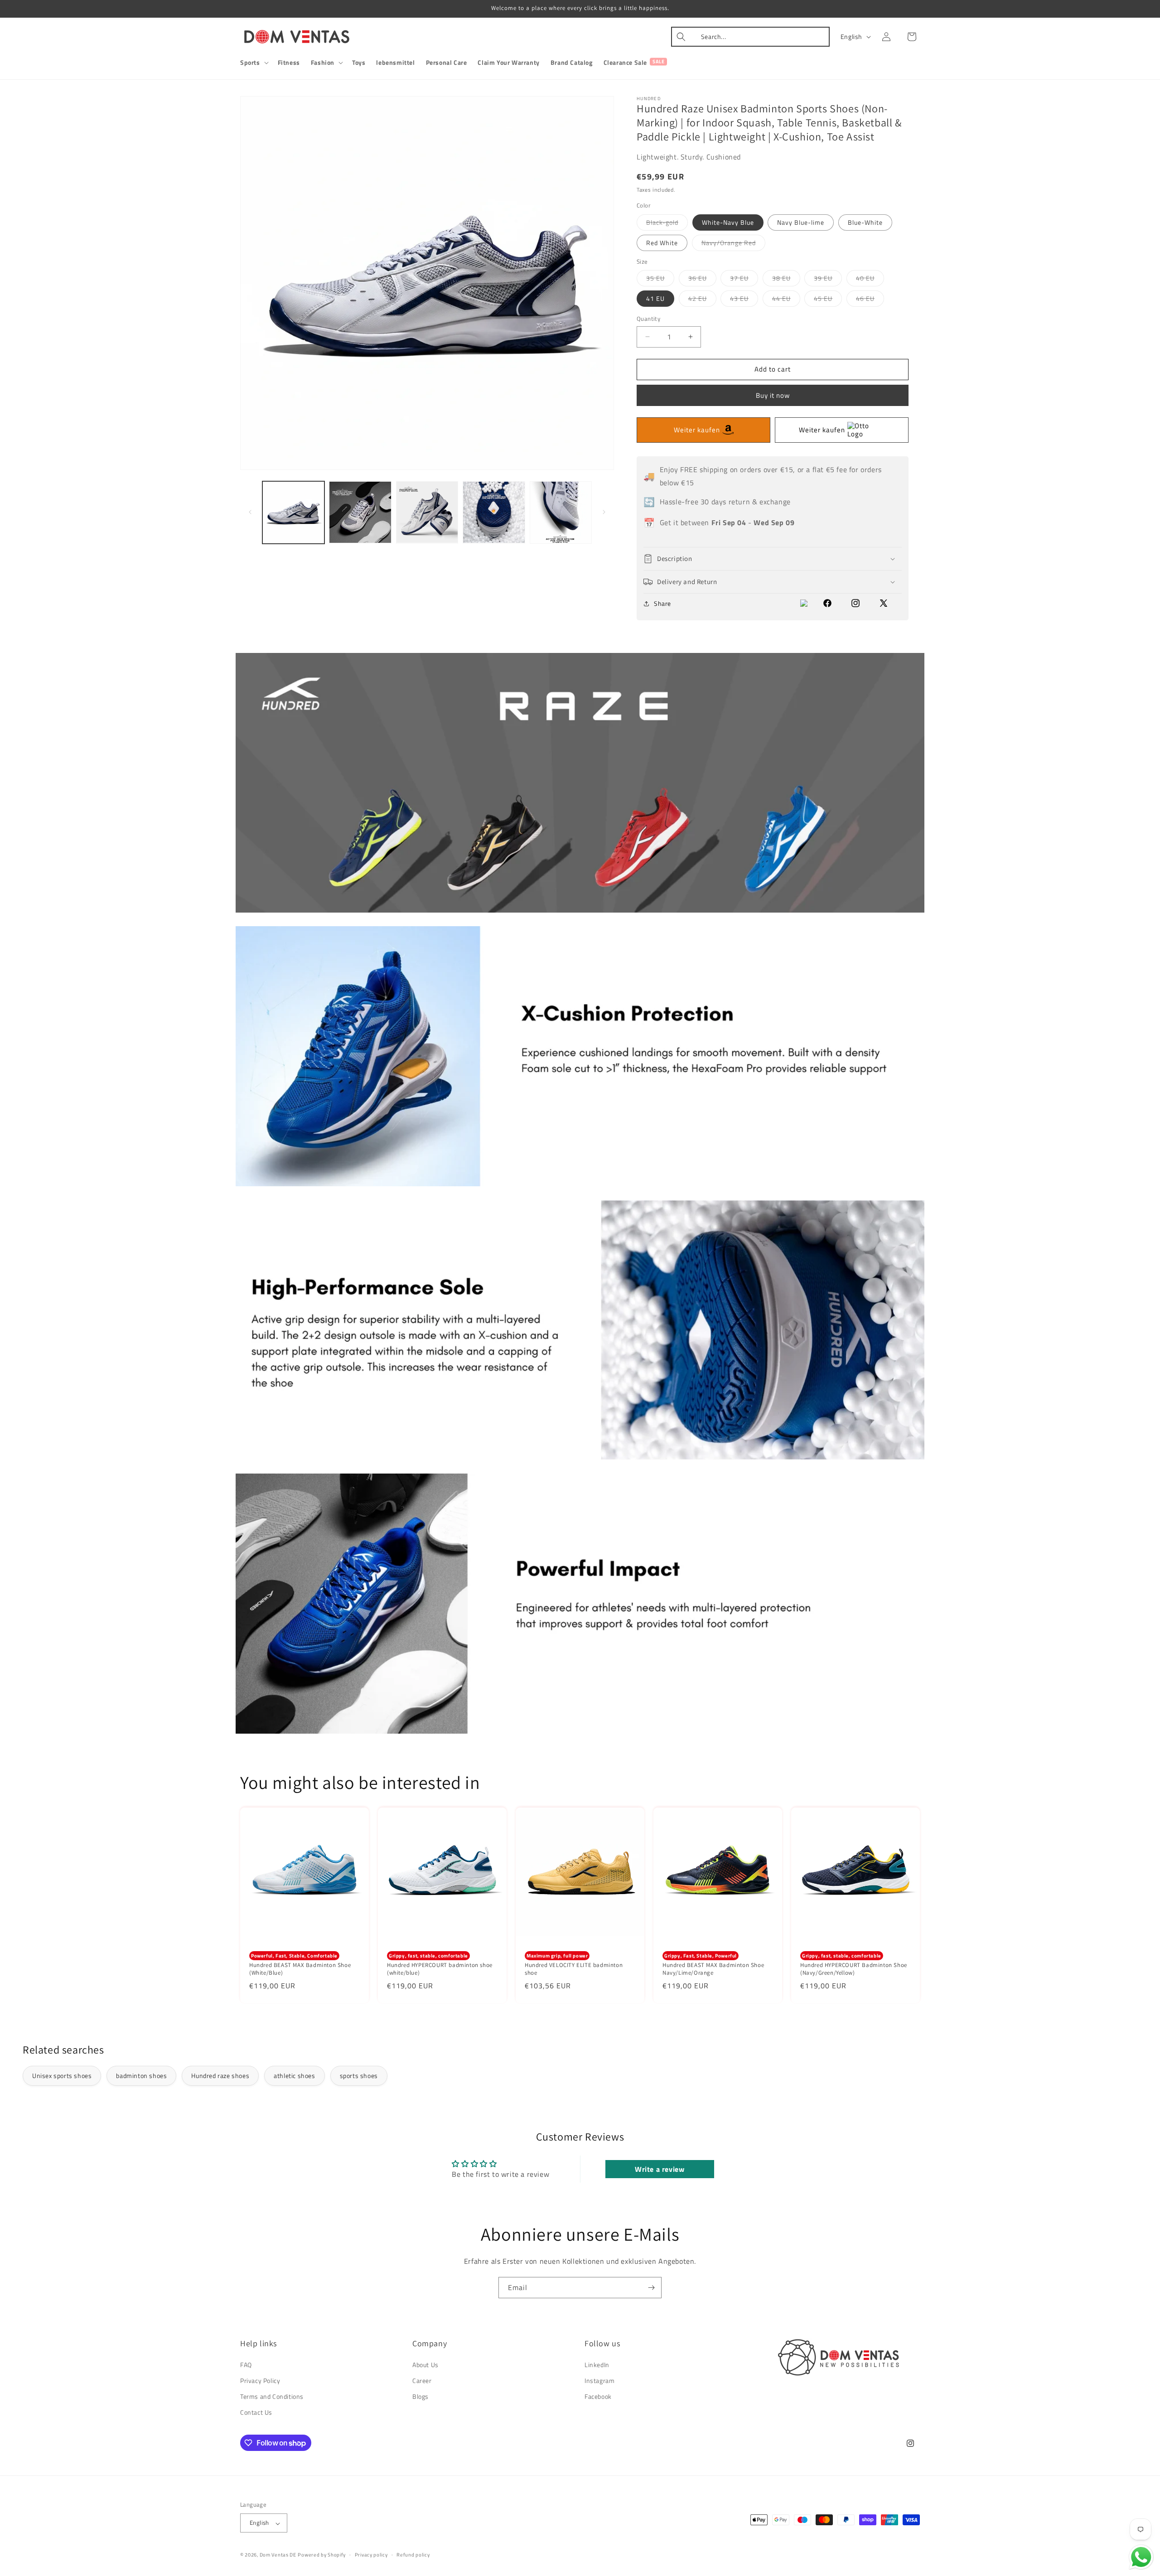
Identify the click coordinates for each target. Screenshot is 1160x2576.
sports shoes (359, 2076)
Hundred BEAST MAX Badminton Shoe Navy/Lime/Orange (713, 1969)
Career (422, 2380)
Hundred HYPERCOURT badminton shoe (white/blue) (440, 1969)
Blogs (420, 2396)
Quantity (648, 319)
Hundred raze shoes (220, 2076)
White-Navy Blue (728, 222)
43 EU (744, 300)
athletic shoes (294, 2076)
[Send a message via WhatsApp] (1141, 2557)
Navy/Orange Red (733, 244)
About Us (425, 2364)
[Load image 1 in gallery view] (293, 512)
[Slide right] (604, 512)
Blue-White (865, 222)
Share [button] (662, 603)
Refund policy (413, 2555)
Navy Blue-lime (801, 222)
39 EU (828, 280)
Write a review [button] (660, 2169)
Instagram (599, 2380)
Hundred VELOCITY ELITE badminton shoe (574, 1969)
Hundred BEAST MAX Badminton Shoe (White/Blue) (300, 1969)
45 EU (828, 300)
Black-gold (667, 224)
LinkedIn (597, 2364)
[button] (254, 63)
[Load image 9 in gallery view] (360, 512)
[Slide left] (250, 512)
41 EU (655, 298)
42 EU (702, 300)
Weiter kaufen (697, 430)
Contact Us (256, 2412)
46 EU (870, 300)
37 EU (744, 280)
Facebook (598, 2396)
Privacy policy (371, 2555)
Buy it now (773, 395)
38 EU (786, 280)
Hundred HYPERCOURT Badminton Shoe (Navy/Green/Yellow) (854, 1969)
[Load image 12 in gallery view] (561, 512)
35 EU (660, 280)
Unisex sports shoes (62, 2076)
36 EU (702, 280)
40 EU (870, 280)
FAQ (246, 2364)
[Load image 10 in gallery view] (427, 512)
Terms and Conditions (272, 2396)
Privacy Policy (260, 2380)
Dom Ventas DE (278, 2555)
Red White (662, 243)
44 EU (786, 300)
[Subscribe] (651, 2288)
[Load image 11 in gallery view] (494, 512)
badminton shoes (141, 2076)
